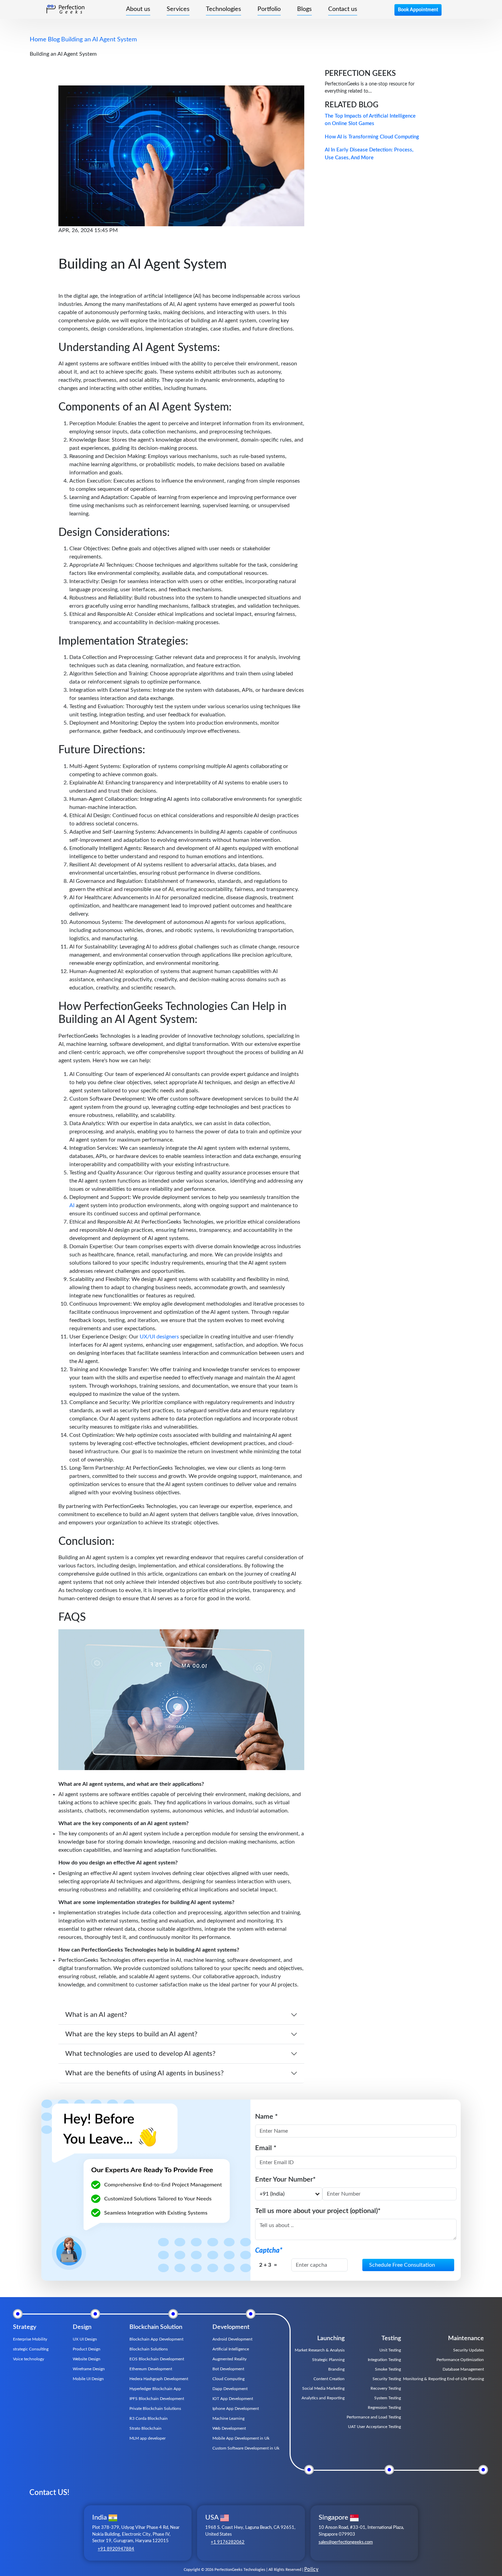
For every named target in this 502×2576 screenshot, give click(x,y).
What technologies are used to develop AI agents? (140, 2054)
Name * (267, 2117)
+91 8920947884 (116, 2549)
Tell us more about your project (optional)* (318, 2211)
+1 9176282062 (228, 2542)
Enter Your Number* (285, 2180)
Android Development (232, 2339)
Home (38, 40)
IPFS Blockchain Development (157, 2399)
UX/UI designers (159, 1337)
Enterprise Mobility (30, 2339)
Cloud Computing (228, 2379)
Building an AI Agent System (99, 40)
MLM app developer (148, 2438)
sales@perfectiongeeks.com (346, 2542)
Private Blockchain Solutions (155, 2409)
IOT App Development (233, 2399)
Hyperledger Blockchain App (155, 2389)
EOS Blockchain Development (157, 2359)
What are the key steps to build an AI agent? (131, 2034)
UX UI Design (85, 2339)
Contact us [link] (343, 9)
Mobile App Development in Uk (241, 2438)
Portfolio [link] (269, 9)
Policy (311, 2570)
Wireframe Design (89, 2369)
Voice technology (29, 2359)
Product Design (87, 2349)
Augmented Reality (229, 2359)
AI (73, 1205)
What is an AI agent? (96, 2015)
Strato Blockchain (145, 2428)
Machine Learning (228, 2418)
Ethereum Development (151, 2369)
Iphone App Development (236, 2409)
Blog (54, 40)
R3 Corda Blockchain (149, 2418)
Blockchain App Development (156, 2339)
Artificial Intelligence (231, 2349)
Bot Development (228, 2369)
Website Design (87, 2359)
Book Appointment (418, 10)
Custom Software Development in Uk (246, 2448)
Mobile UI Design (88, 2379)
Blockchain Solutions (149, 2349)
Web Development (229, 2428)
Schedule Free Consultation (402, 2265)
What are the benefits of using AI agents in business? (144, 2073)
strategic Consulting (31, 2349)
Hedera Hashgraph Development (159, 2379)
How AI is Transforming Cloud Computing (372, 137)
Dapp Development (230, 2389)
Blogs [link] (304, 9)
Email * (266, 2148)
